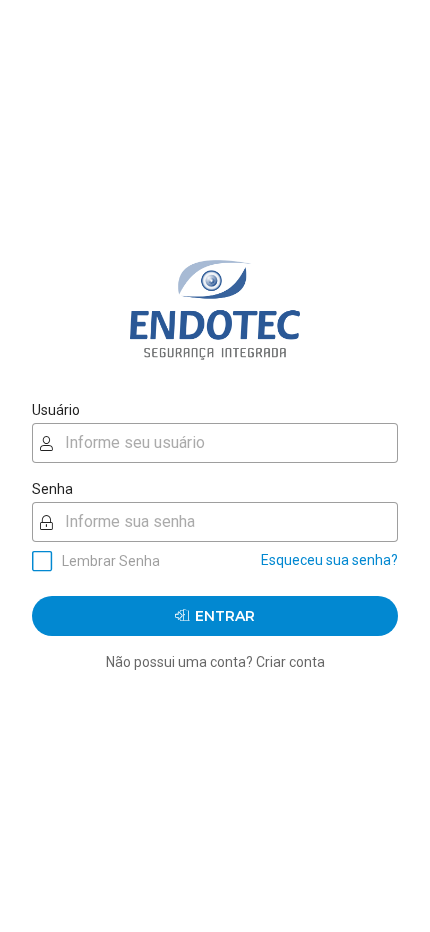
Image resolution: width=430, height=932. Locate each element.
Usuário (56, 410)
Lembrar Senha (111, 561)
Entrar (225, 616)
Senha (52, 489)
